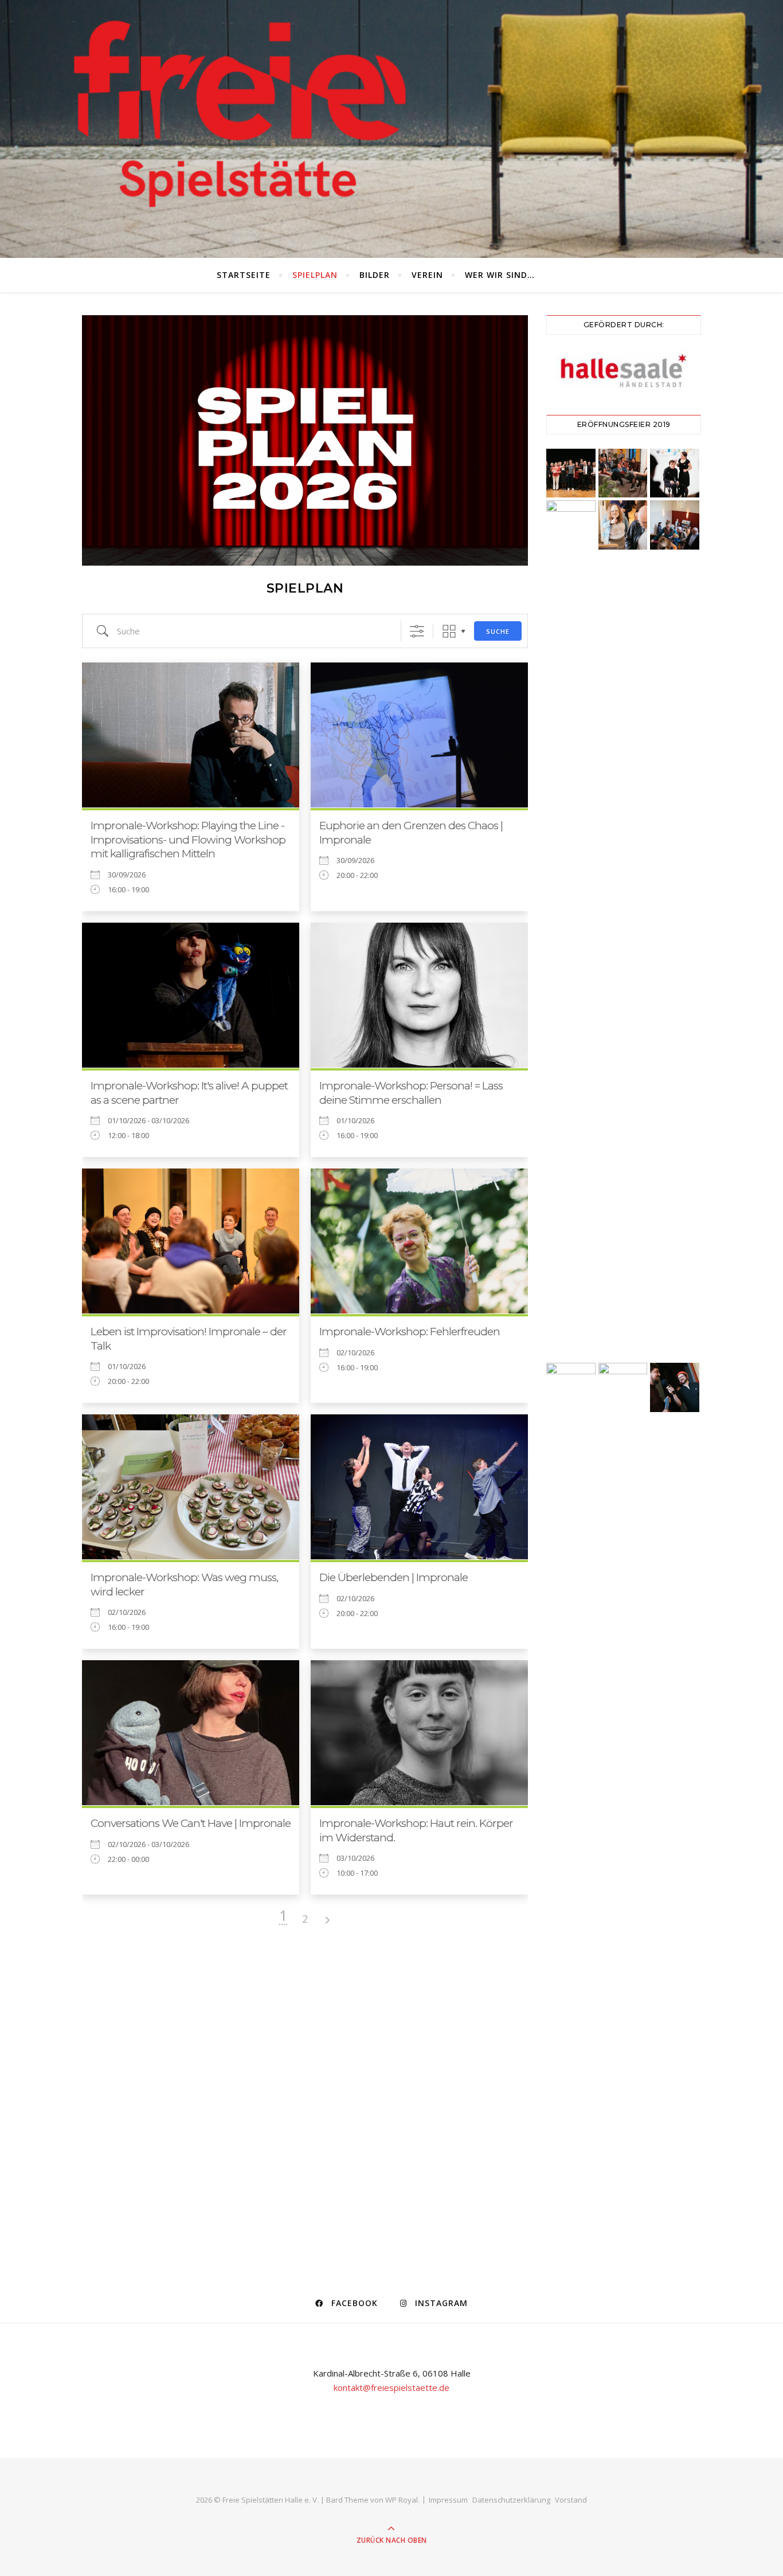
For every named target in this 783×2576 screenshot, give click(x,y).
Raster (449, 631)
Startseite (244, 275)
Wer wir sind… (500, 275)
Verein (427, 275)
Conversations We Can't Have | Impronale (191, 1823)
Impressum (448, 2500)
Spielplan (315, 275)
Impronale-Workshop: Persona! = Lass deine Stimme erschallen (411, 1093)
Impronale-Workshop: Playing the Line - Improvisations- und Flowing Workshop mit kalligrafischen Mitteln (188, 840)
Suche (498, 631)
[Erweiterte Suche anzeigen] (417, 631)
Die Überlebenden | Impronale (394, 1577)
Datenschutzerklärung (511, 2500)
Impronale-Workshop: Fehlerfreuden (410, 1332)
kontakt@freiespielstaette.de (391, 2387)
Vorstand (571, 2500)
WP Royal (402, 2500)
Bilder (375, 275)
